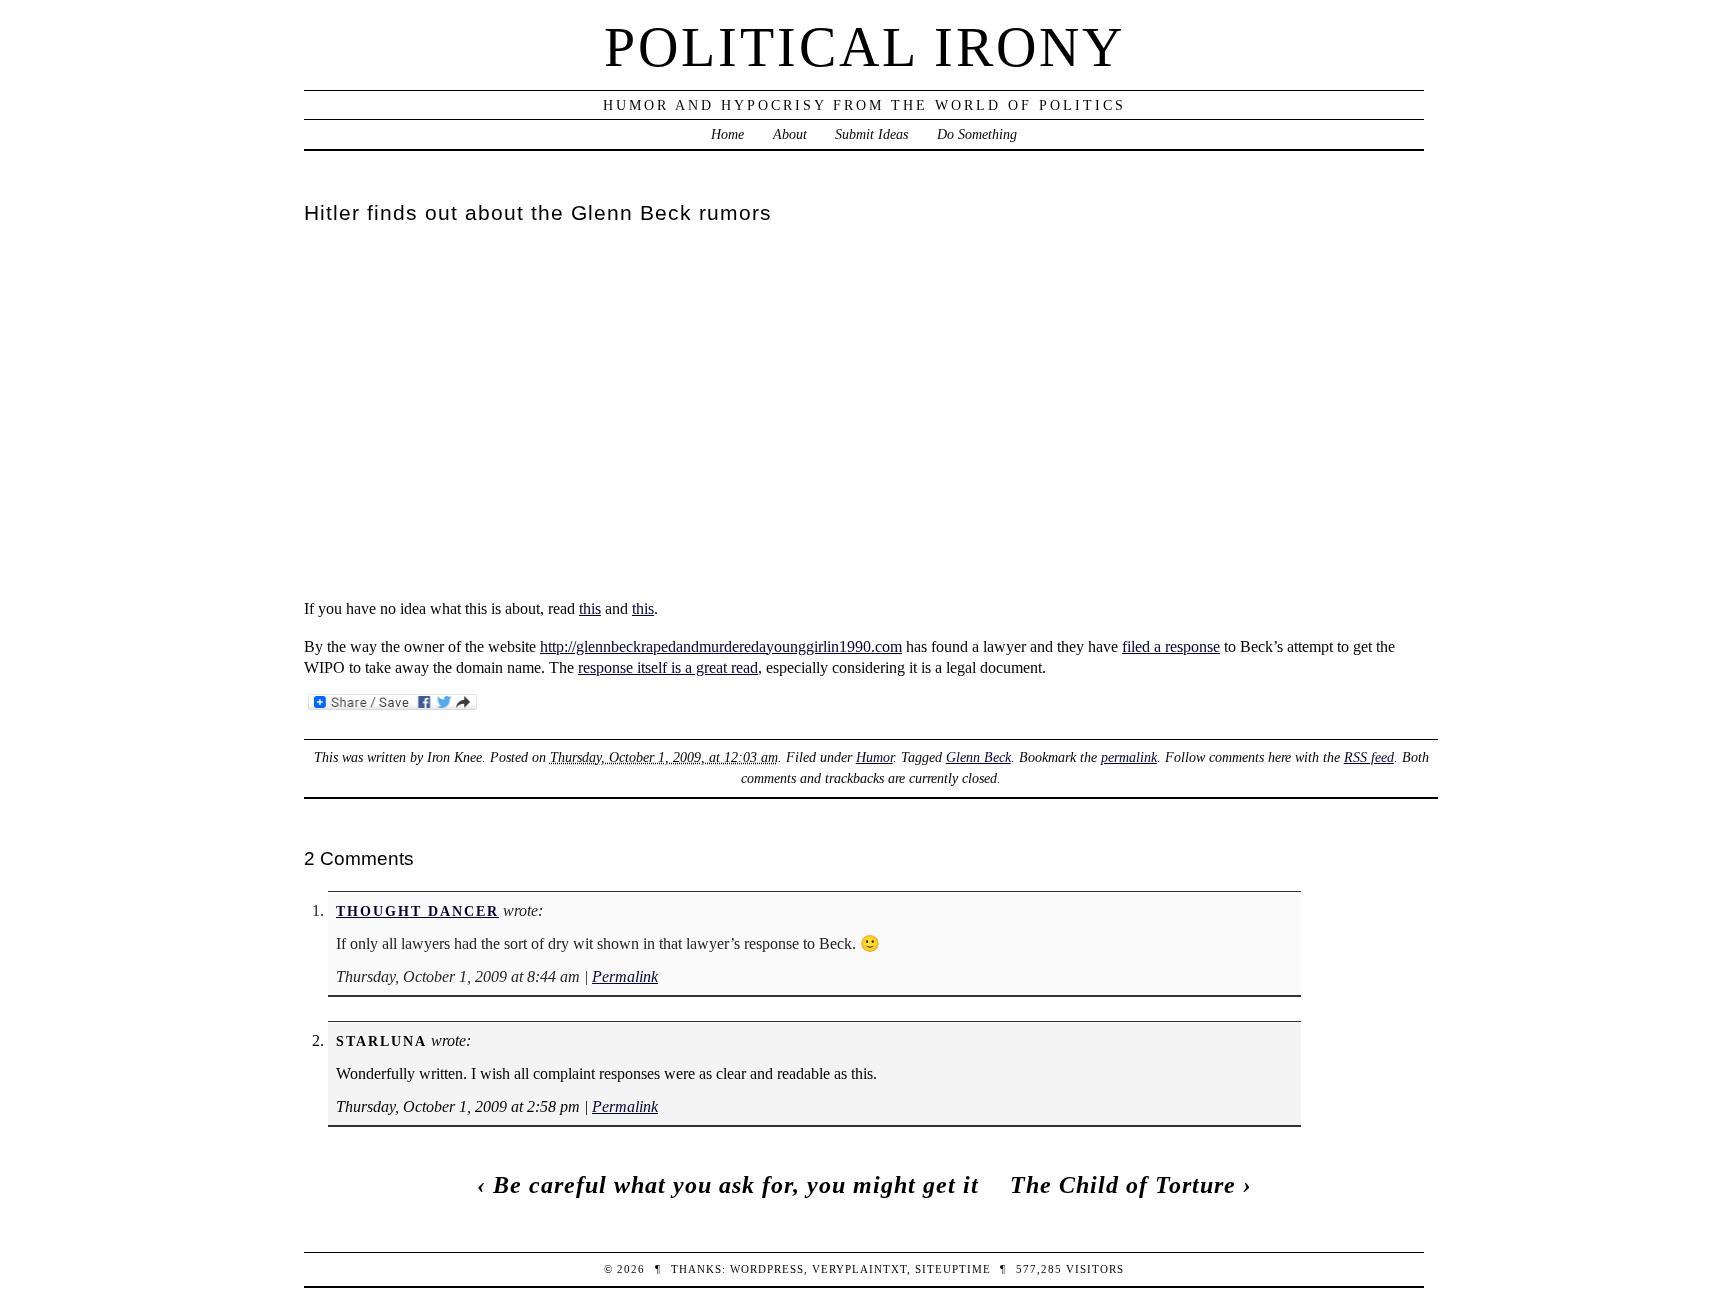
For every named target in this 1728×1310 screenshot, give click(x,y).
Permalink (625, 976)
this (590, 608)
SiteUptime (953, 1269)
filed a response (1171, 646)
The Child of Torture (1123, 1185)
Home (727, 134)
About (790, 134)
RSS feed (1369, 757)
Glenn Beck (978, 757)
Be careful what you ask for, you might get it (736, 1185)
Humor (874, 757)
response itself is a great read (668, 667)
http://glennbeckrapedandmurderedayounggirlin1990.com (721, 646)
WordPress (767, 1269)
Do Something (977, 134)
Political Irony (864, 47)
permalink (1129, 757)
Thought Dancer (417, 911)
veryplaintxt (859, 1269)
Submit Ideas (871, 134)
